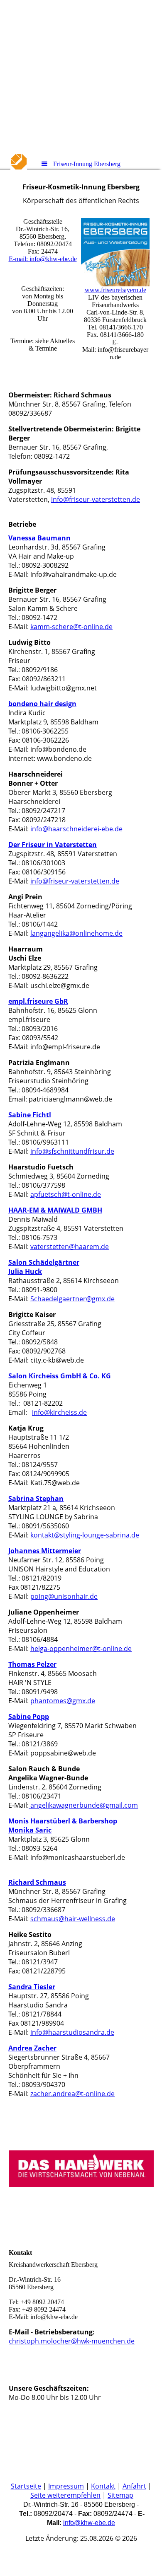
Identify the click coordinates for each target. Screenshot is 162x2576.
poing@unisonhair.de (64, 1596)
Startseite (26, 2486)
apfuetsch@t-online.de (66, 1194)
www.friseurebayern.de (115, 290)
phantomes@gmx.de (63, 1701)
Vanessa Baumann (39, 538)
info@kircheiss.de (59, 1412)
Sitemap (120, 2495)
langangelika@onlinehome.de (76, 933)
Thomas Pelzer (32, 1664)
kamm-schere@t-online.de (71, 627)
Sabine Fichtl (30, 1115)
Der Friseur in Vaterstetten (53, 845)
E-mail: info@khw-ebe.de (43, 259)
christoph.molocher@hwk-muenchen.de (72, 2341)
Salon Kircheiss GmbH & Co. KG (60, 1376)
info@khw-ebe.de (89, 2523)
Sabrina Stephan (36, 1499)
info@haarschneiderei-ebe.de (76, 829)
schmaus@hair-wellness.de (73, 1919)
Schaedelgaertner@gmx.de (72, 1299)
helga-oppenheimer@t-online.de (81, 1649)
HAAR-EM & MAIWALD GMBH (55, 1210)
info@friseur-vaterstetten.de (96, 499)
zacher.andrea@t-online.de (72, 2094)
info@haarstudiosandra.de (72, 2032)
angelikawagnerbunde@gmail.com (83, 1805)
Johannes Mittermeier (45, 1551)
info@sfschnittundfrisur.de (72, 1151)
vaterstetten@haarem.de (70, 1247)
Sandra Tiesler (32, 1987)
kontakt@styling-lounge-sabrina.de (85, 1535)
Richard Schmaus (37, 1882)
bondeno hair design (42, 704)
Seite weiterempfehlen (65, 2495)
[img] (81, 77)
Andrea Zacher (32, 2048)
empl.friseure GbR (38, 1001)
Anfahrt (134, 2486)
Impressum (66, 2486)
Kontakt (103, 2486)
